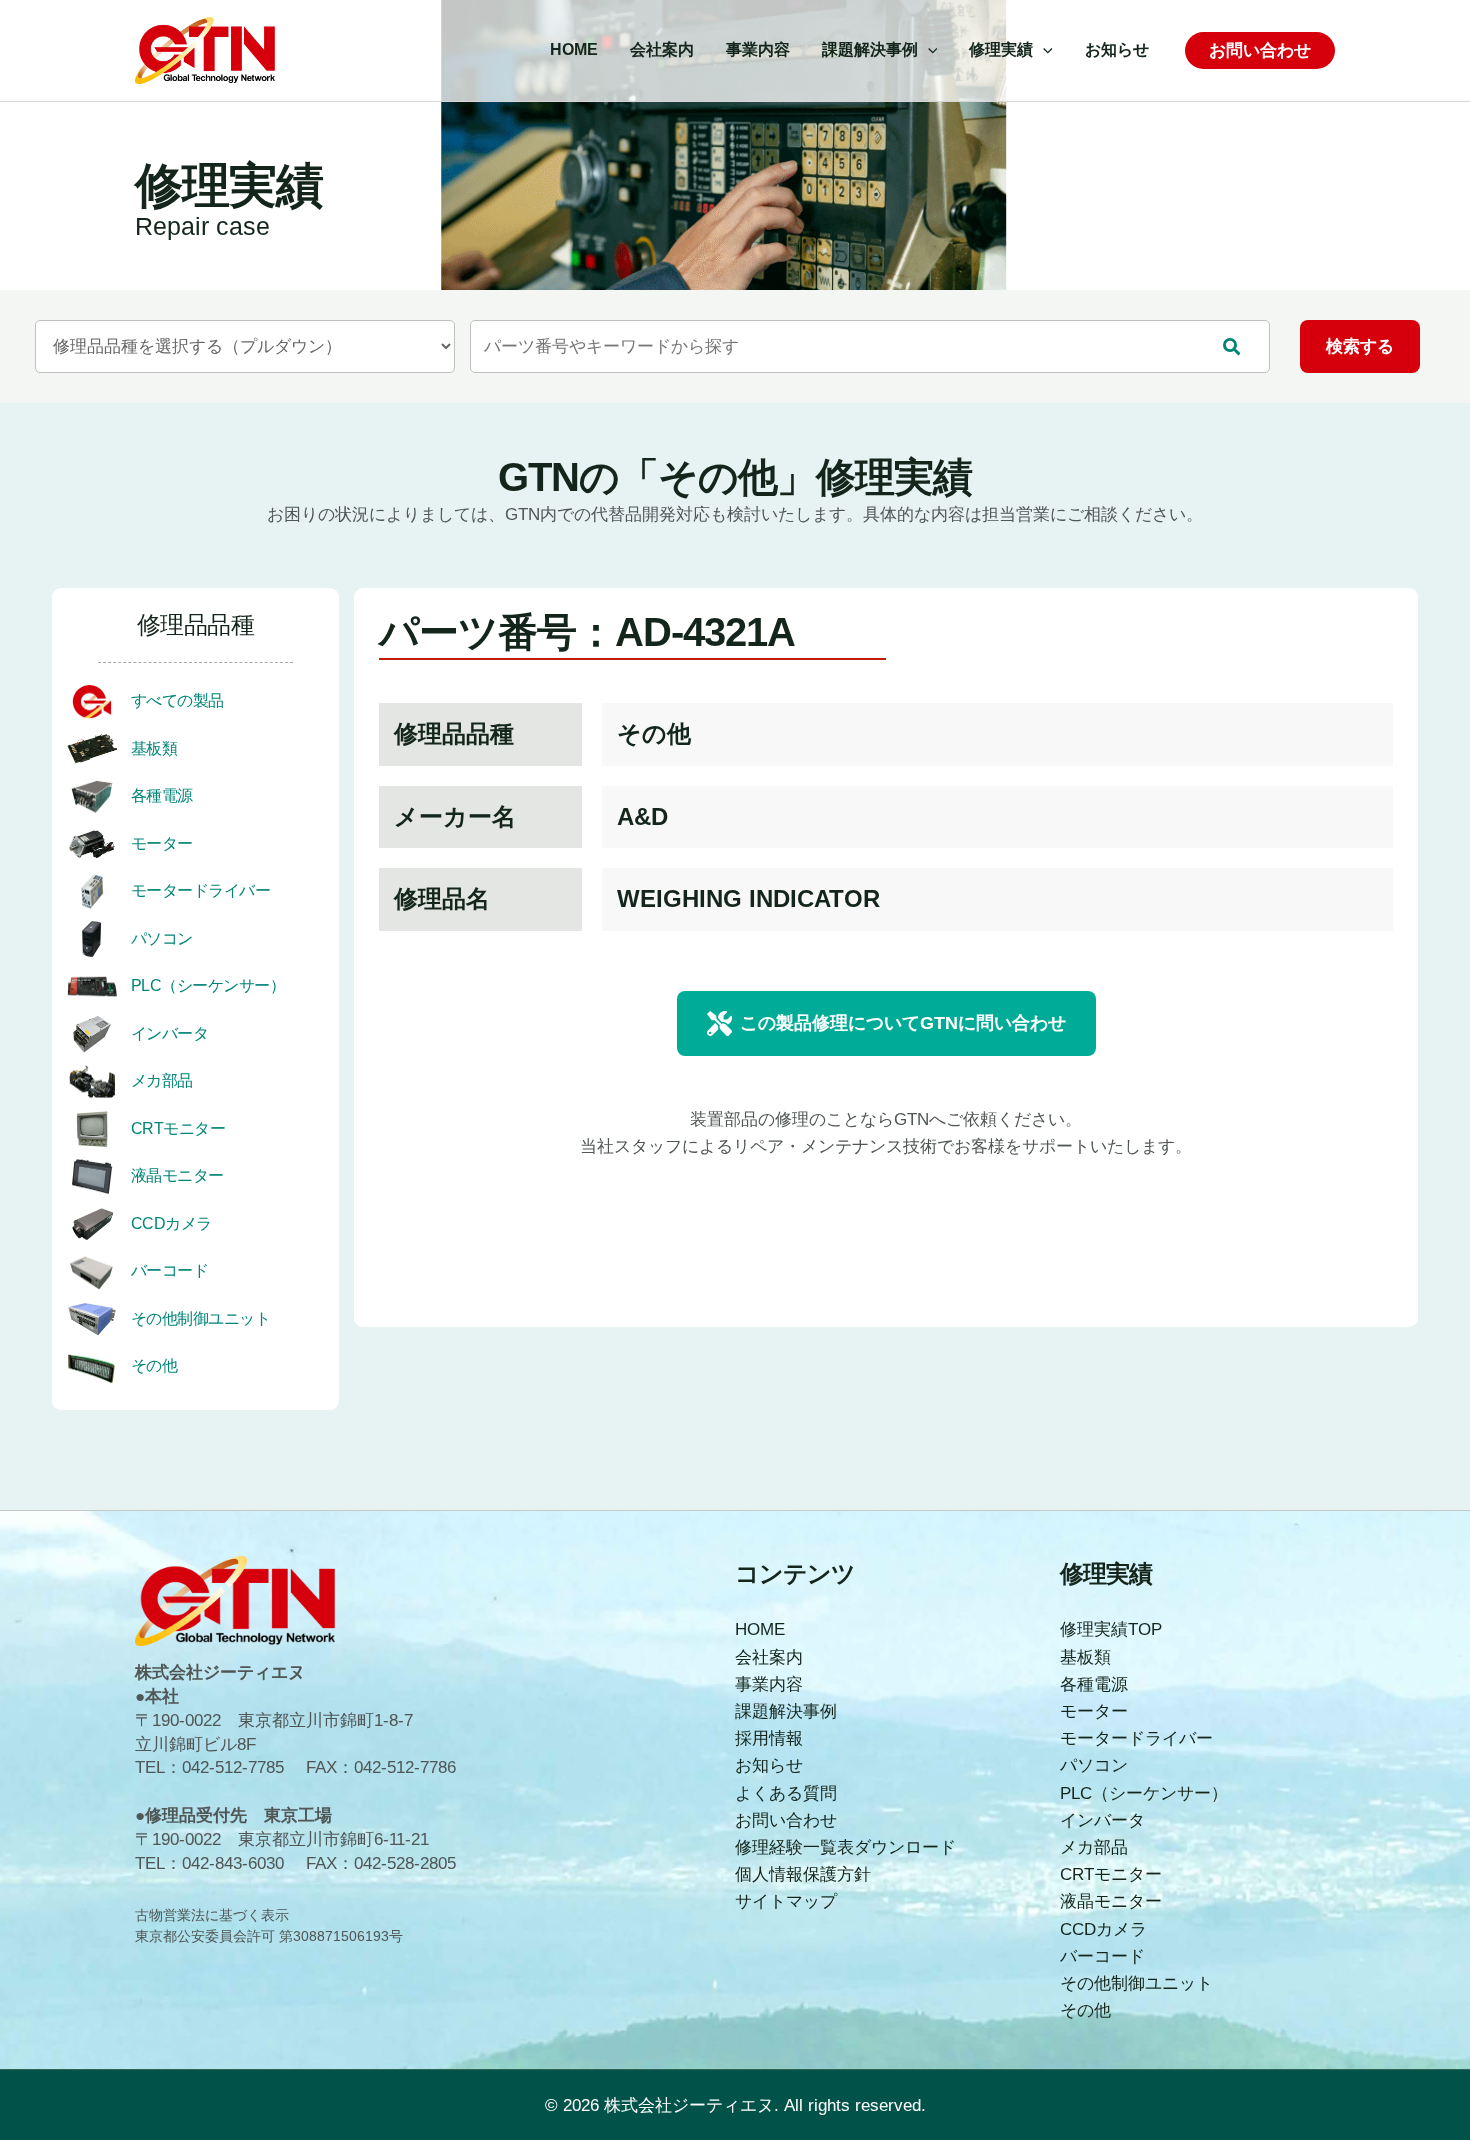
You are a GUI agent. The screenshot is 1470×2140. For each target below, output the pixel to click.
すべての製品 (177, 700)
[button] (886, 1023)
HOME (760, 1629)
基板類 (154, 748)
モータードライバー (201, 890)
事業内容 (769, 1684)
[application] (928, 50)
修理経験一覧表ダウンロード (845, 1847)
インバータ (170, 1033)
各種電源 (162, 795)
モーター (162, 843)
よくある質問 (786, 1793)
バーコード (170, 1270)
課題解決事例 (786, 1711)
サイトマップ (786, 1901)
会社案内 (769, 1657)
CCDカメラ (171, 1223)
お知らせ (769, 1765)
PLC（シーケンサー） (208, 985)
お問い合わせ (786, 1820)
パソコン (162, 938)
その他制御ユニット (201, 1318)
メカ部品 (162, 1080)
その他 (154, 1365)
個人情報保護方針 (803, 1874)
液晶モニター (177, 1175)
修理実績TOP (1111, 1629)
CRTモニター (178, 1128)
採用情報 (769, 1738)
